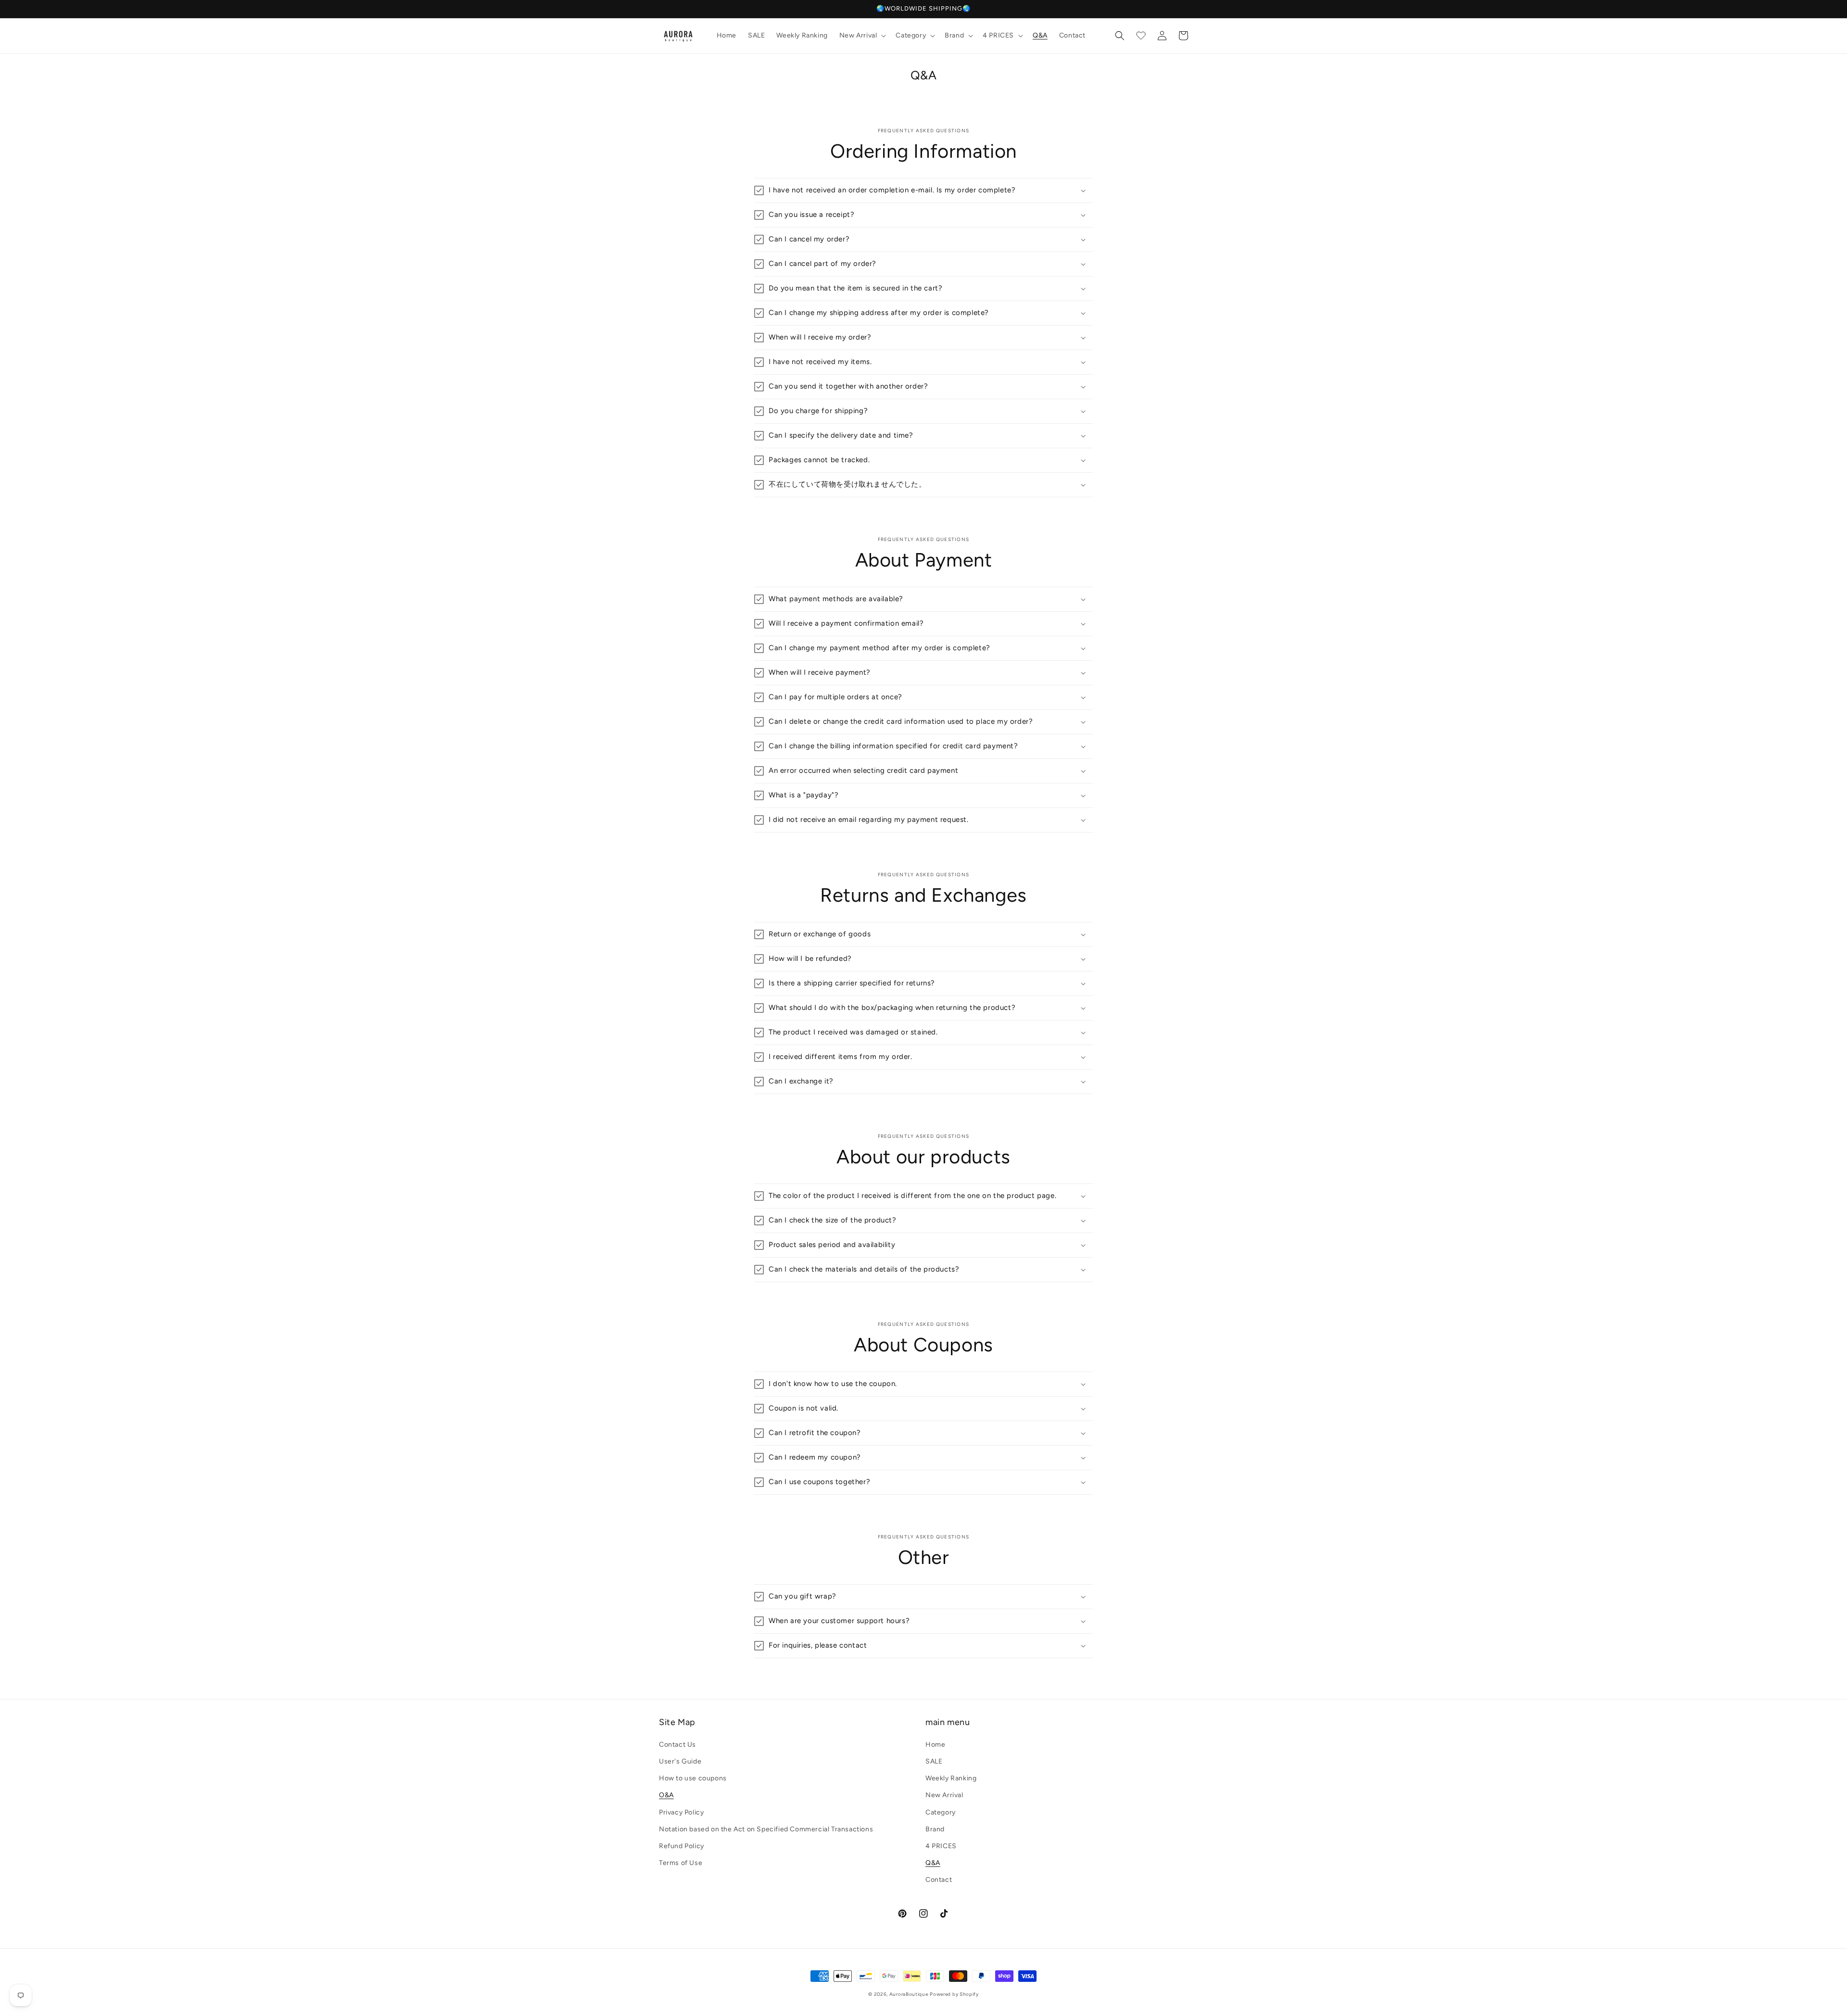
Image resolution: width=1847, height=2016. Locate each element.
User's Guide (680, 1761)
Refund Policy (682, 1846)
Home (935, 1745)
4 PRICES (941, 1846)
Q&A (933, 1863)
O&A (666, 1795)
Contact (939, 1880)
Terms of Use (681, 1863)
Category (941, 1812)
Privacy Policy (681, 1812)
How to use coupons (693, 1778)
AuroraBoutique (909, 1994)
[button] (862, 36)
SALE (934, 1761)
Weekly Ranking (951, 1778)
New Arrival (944, 1795)
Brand (935, 1829)
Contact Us (677, 1745)
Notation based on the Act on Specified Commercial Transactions (766, 1829)
